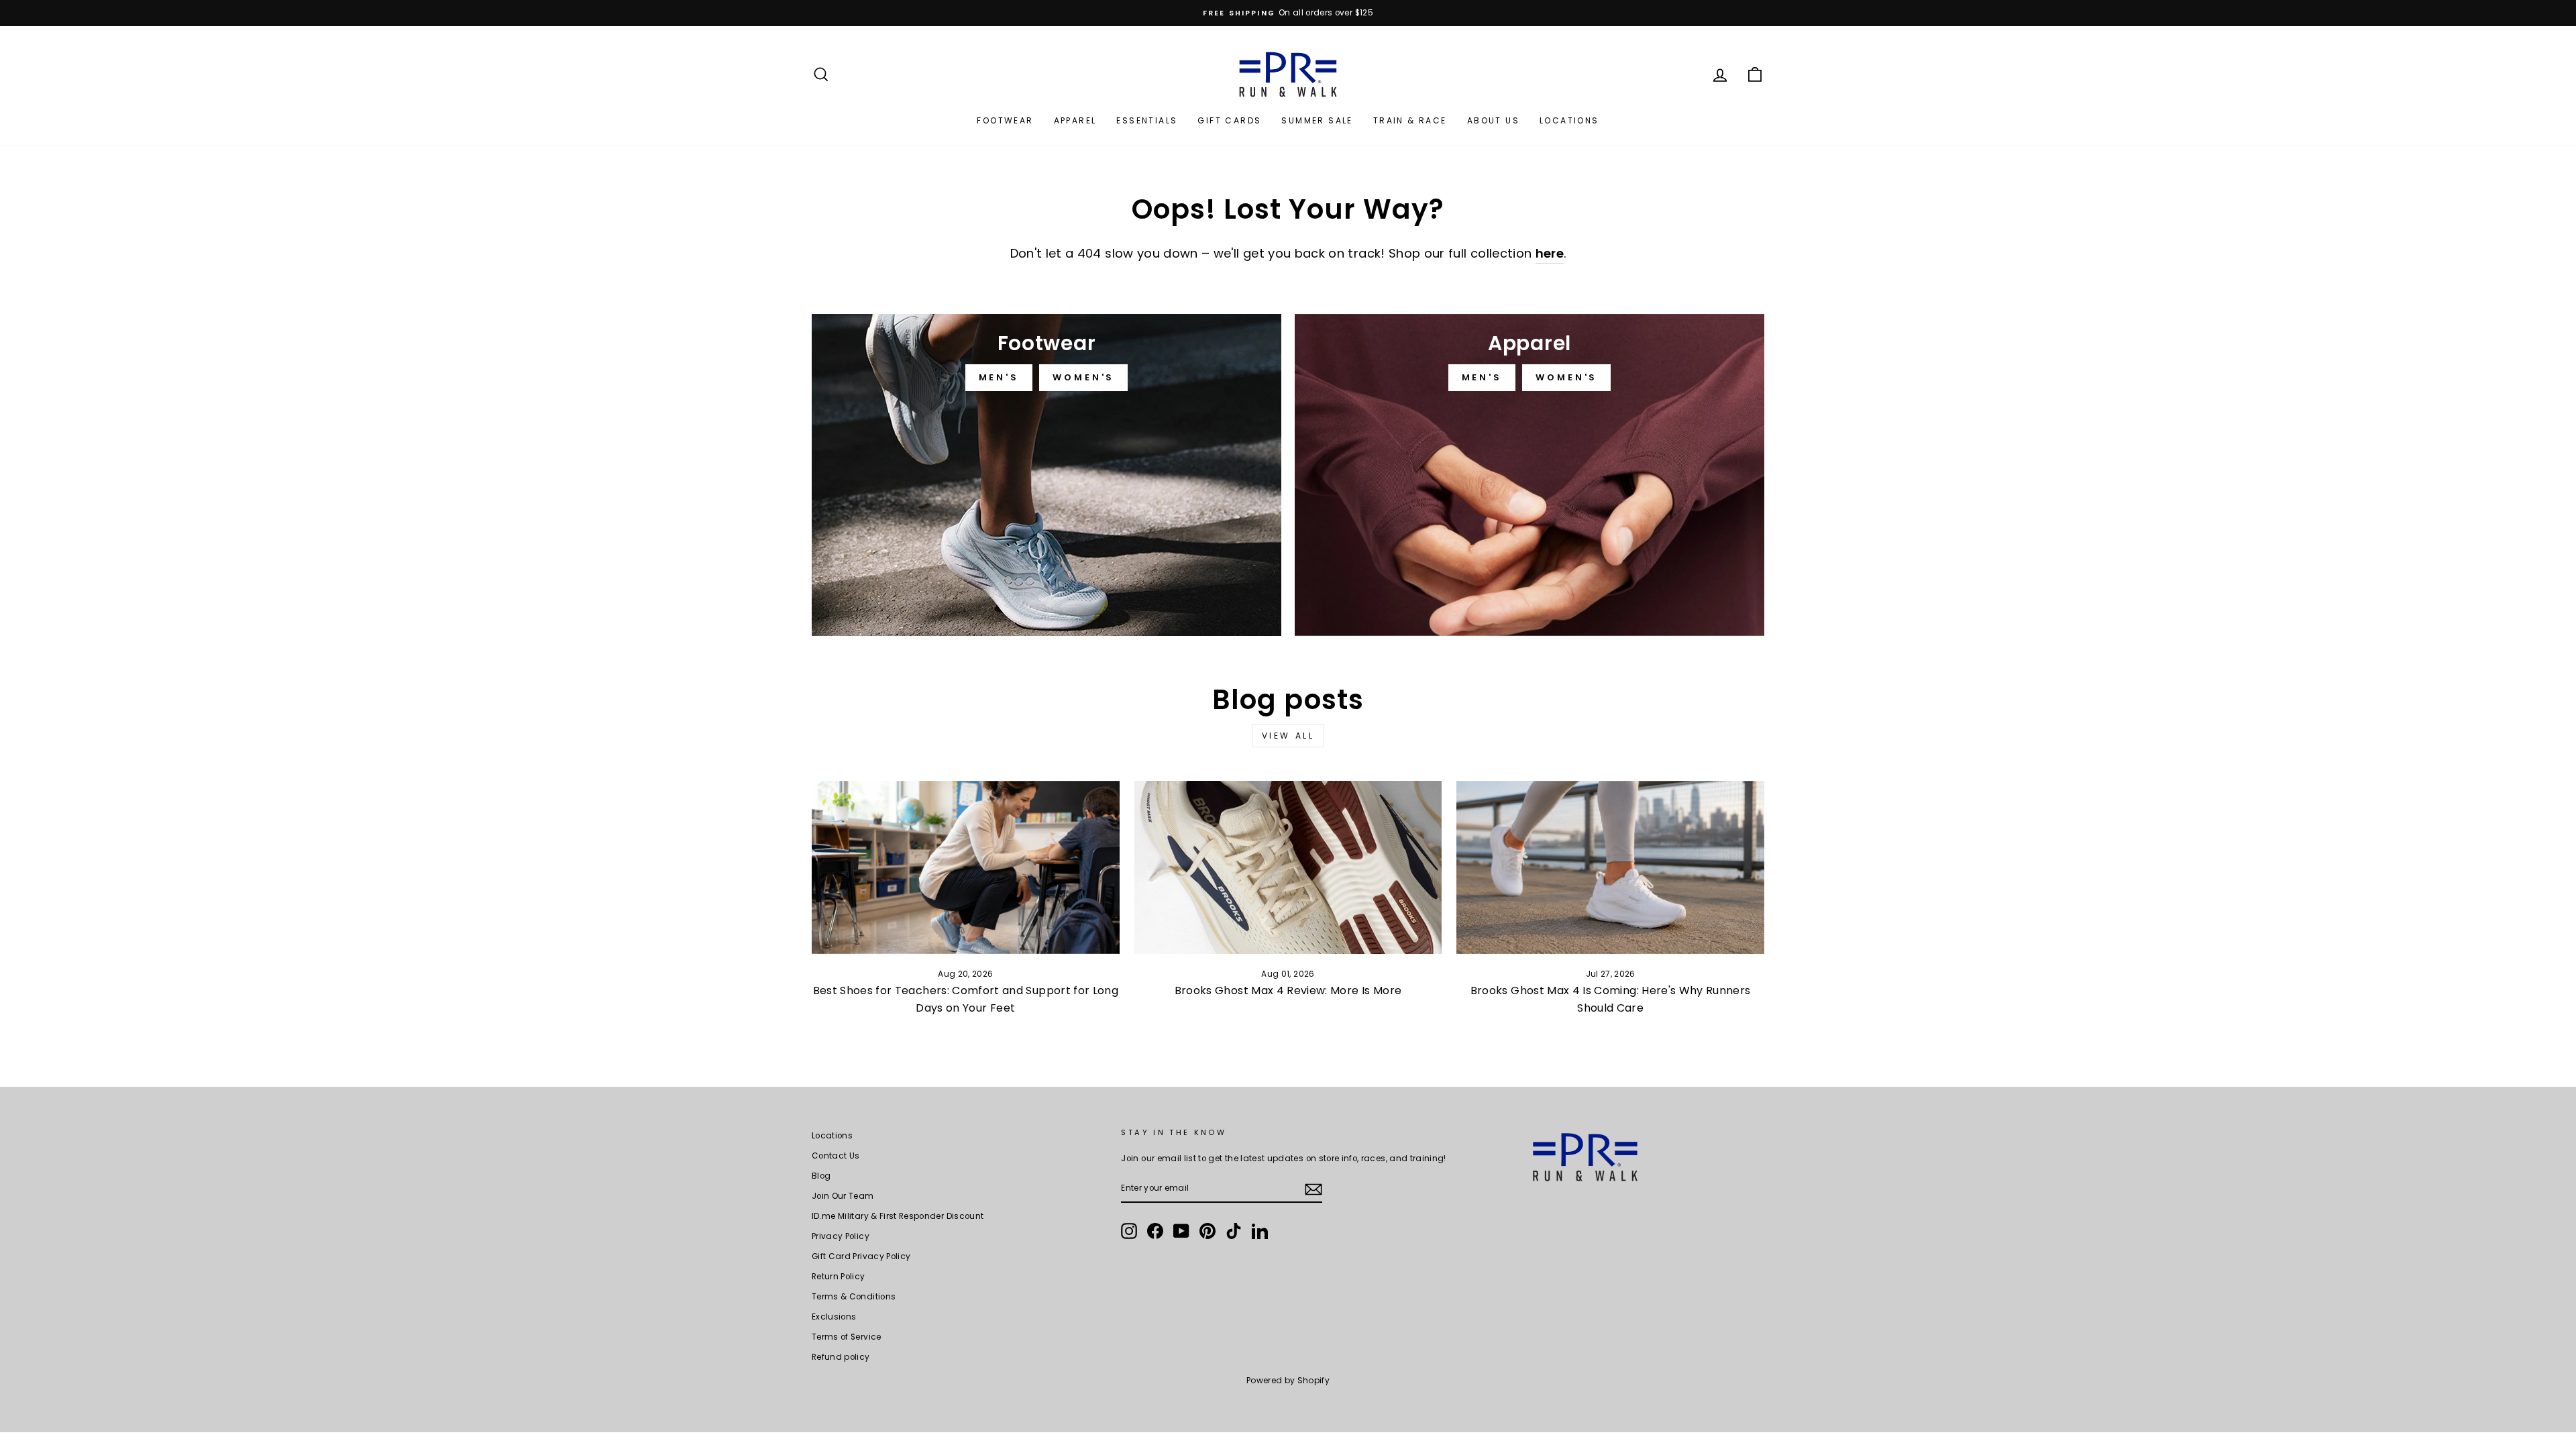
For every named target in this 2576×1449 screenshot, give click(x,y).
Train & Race (1410, 120)
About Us (1493, 120)
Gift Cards (1229, 120)
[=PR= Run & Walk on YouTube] (1181, 1231)
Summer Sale (1317, 120)
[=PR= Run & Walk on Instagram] (1129, 1231)
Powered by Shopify (1288, 1380)
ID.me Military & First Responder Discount (898, 1216)
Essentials (1147, 120)
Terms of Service (847, 1337)
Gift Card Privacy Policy (861, 1256)
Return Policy (839, 1277)
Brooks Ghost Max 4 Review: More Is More (1288, 990)
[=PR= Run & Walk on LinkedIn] (1260, 1231)
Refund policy (841, 1357)
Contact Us (836, 1156)
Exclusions (834, 1317)
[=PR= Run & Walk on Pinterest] (1207, 1231)
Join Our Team (843, 1196)
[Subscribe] (1313, 1189)
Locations (1569, 120)
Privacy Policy (841, 1236)
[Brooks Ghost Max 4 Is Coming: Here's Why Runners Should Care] (1610, 867)
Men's (999, 377)
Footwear (1005, 120)
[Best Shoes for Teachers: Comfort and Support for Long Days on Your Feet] (966, 867)
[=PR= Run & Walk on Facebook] (1155, 1231)
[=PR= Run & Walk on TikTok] (1234, 1231)
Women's (1083, 377)
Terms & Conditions (854, 1297)
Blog (821, 1176)
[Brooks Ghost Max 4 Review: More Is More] (1288, 867)
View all (1288, 736)
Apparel (1075, 120)
